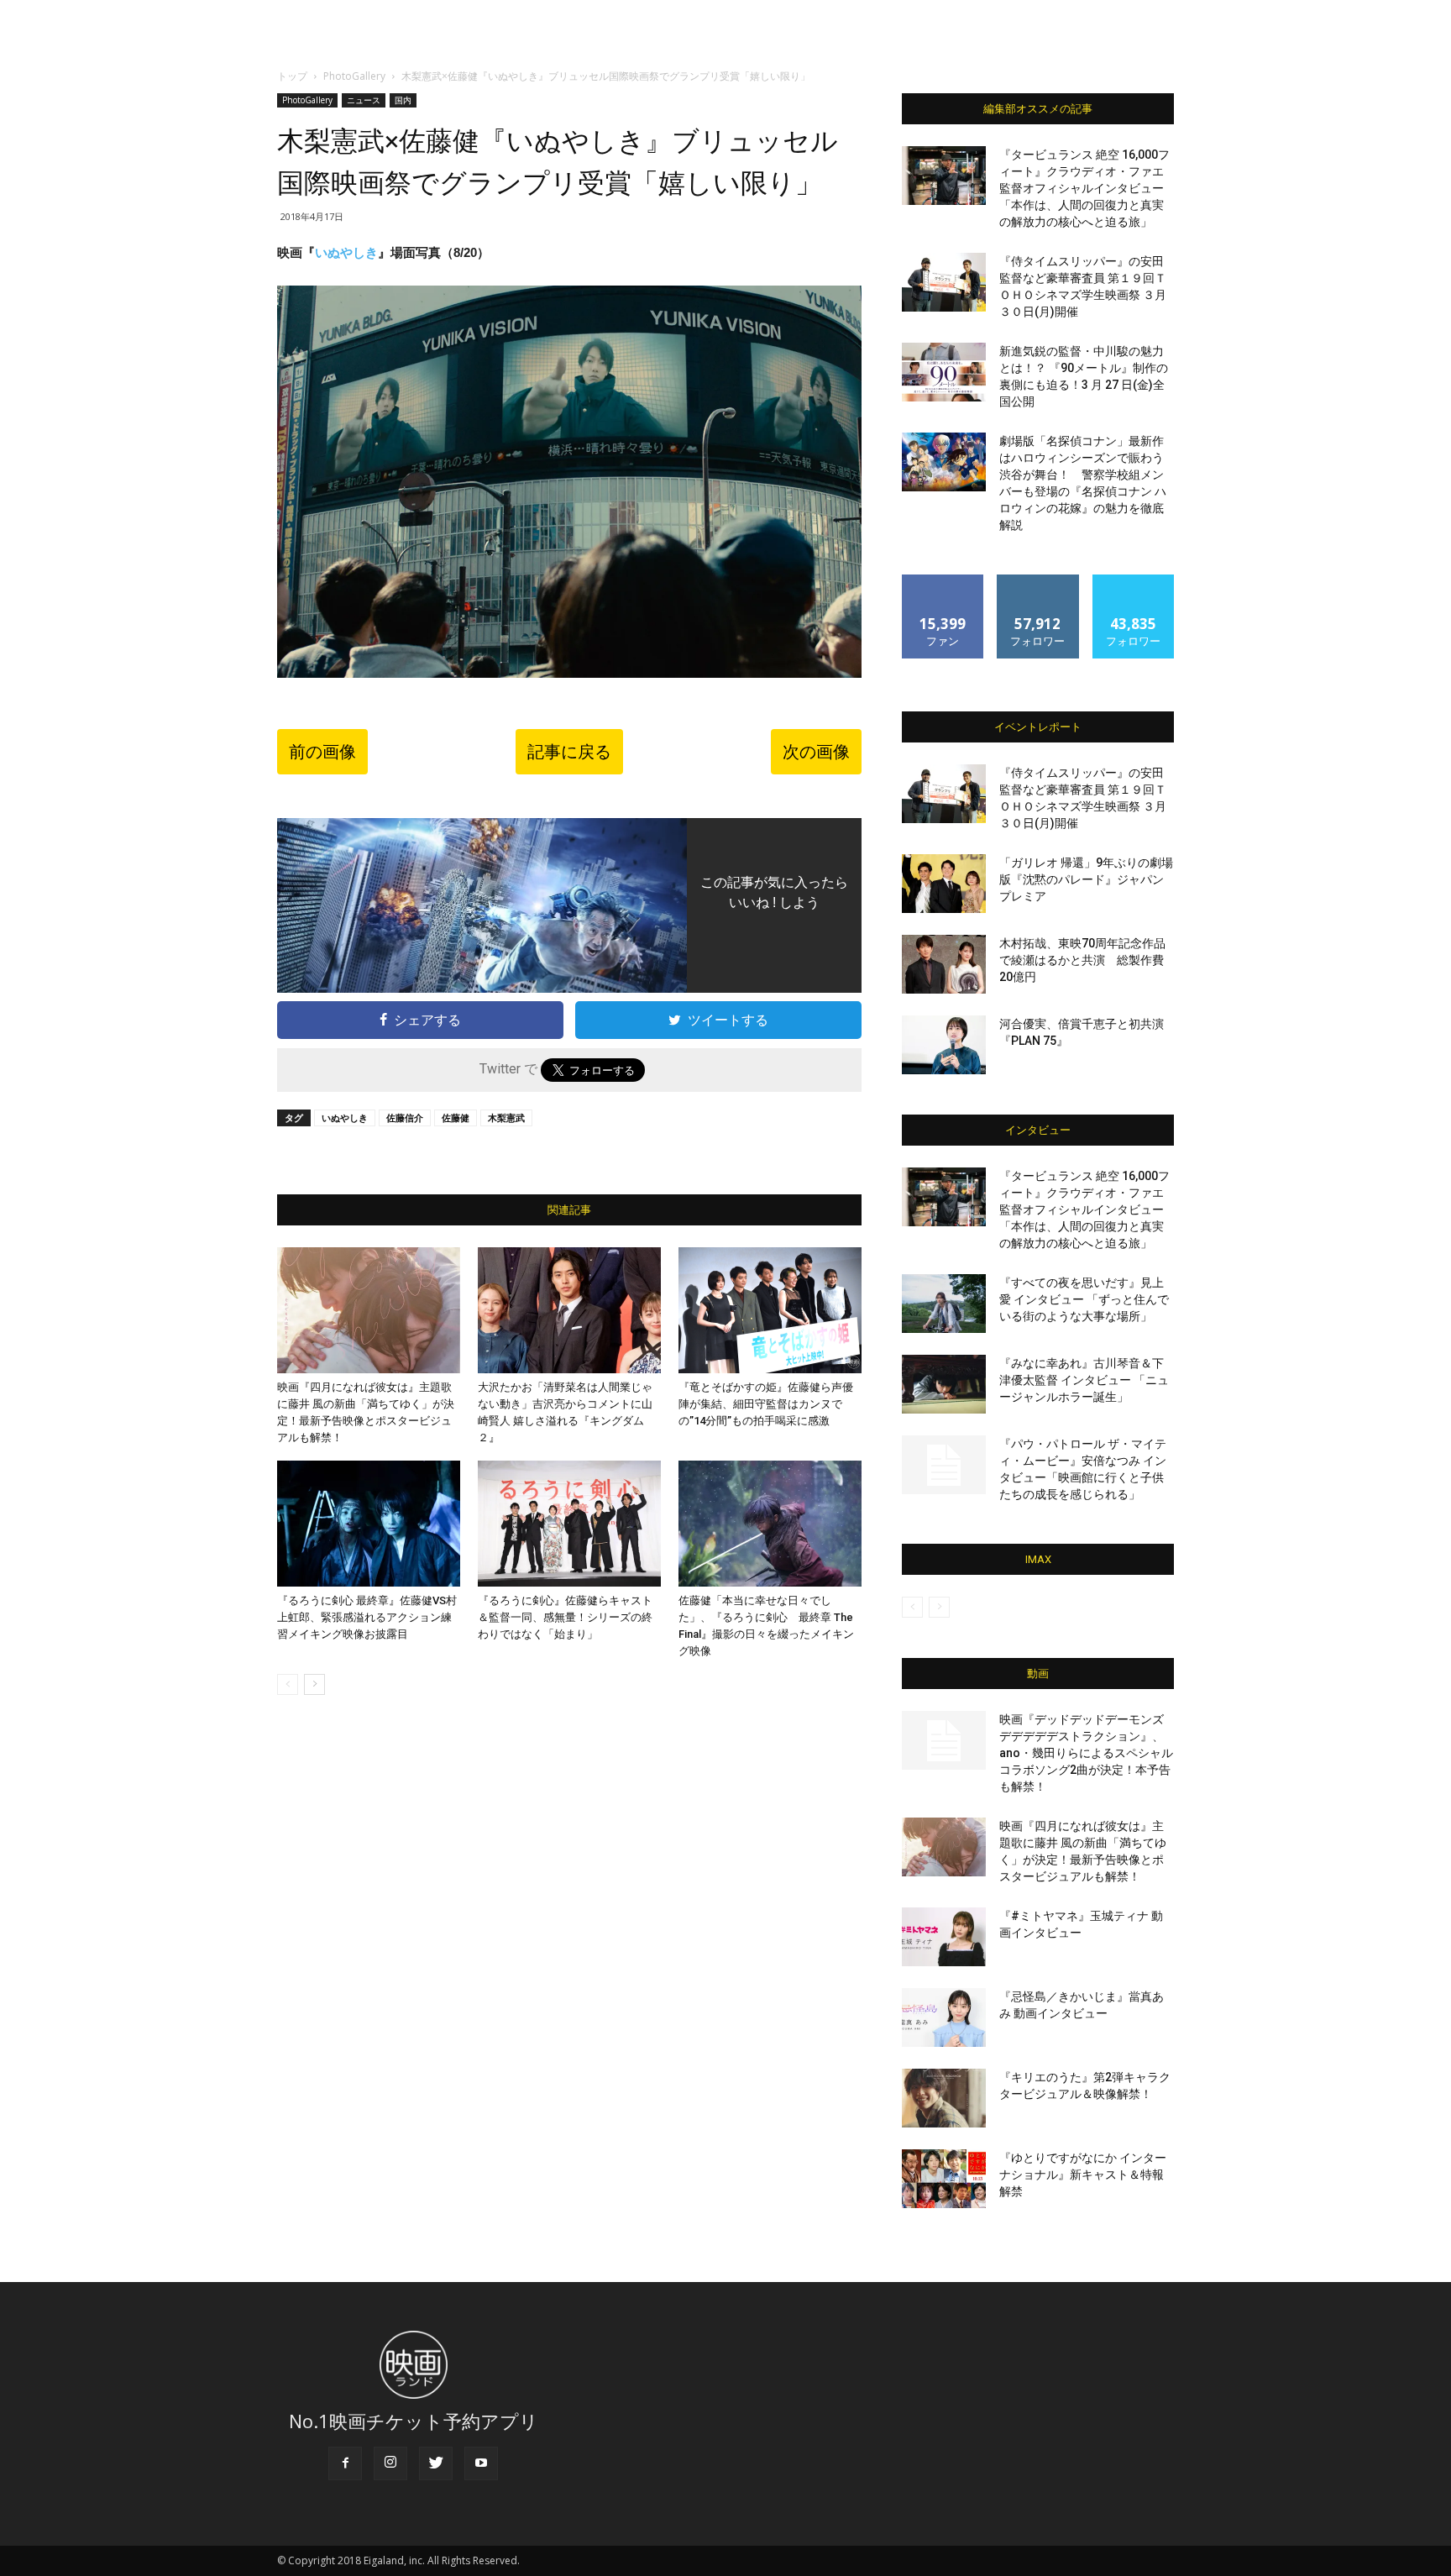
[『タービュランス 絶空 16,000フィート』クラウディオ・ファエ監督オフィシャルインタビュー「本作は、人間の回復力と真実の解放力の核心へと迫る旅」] (944, 176)
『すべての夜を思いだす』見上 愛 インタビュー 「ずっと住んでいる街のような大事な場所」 (1084, 1299)
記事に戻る (569, 752)
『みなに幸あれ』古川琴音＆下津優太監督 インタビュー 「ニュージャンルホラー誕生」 (1084, 1380)
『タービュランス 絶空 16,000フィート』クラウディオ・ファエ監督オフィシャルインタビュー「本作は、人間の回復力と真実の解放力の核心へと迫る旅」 (1084, 188)
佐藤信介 (405, 1117)
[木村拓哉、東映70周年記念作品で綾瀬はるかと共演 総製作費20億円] (944, 964)
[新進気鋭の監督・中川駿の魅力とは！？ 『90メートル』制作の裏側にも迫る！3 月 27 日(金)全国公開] (944, 372)
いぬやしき (346, 252)
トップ (292, 76)
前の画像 (322, 752)
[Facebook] (345, 2463)
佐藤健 (456, 1117)
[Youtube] (481, 2463)
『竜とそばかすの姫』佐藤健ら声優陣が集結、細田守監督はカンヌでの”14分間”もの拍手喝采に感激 (766, 1404)
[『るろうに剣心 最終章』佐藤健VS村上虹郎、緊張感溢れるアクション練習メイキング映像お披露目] (369, 1524)
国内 (403, 100)
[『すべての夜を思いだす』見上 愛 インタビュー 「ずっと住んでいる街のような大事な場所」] (944, 1304)
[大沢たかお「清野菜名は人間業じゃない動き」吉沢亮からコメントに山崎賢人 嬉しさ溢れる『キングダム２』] (569, 1310)
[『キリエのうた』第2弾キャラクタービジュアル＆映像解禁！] (944, 2098)
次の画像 (816, 752)
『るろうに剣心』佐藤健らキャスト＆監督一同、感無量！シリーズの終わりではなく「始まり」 (565, 1617)
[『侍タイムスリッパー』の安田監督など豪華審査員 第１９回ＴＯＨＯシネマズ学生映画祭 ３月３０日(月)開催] (944, 282)
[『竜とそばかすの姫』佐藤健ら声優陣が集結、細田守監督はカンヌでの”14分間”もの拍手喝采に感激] (770, 1310)
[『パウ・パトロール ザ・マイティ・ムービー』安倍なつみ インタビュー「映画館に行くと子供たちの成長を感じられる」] (944, 1465)
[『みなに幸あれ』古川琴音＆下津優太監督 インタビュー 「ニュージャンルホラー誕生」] (944, 1384)
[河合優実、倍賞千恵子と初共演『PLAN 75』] (944, 1045)
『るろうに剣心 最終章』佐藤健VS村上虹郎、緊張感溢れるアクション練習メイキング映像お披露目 (367, 1617)
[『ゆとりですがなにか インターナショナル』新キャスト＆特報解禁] (944, 2179)
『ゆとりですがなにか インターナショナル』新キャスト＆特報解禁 (1083, 2175)
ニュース (364, 100)
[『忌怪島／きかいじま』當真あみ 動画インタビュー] (944, 2017)
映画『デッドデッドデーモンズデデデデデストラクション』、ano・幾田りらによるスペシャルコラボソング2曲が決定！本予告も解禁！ (1086, 1753)
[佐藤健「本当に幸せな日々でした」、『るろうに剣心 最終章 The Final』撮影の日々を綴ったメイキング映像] (770, 1524)
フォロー (1038, 581)
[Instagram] (390, 2463)
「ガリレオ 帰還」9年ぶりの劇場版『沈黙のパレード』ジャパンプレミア (1086, 879)
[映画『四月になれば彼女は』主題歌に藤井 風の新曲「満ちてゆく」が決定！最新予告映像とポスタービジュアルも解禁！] (369, 1310)
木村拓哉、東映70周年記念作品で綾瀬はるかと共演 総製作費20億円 (1082, 960)
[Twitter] (436, 2463)
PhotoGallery (354, 76)
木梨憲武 (506, 1117)
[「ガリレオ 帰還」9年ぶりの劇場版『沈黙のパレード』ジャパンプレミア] (944, 884)
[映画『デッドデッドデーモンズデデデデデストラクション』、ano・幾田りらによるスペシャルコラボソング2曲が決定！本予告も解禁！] (944, 1740)
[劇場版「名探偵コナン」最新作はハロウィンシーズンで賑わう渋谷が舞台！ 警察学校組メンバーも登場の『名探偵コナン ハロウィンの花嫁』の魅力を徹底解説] (944, 462)
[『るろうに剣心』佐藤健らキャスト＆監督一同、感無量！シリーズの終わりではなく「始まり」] (569, 1524)
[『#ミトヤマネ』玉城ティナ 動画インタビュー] (944, 1937)
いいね (943, 581)
